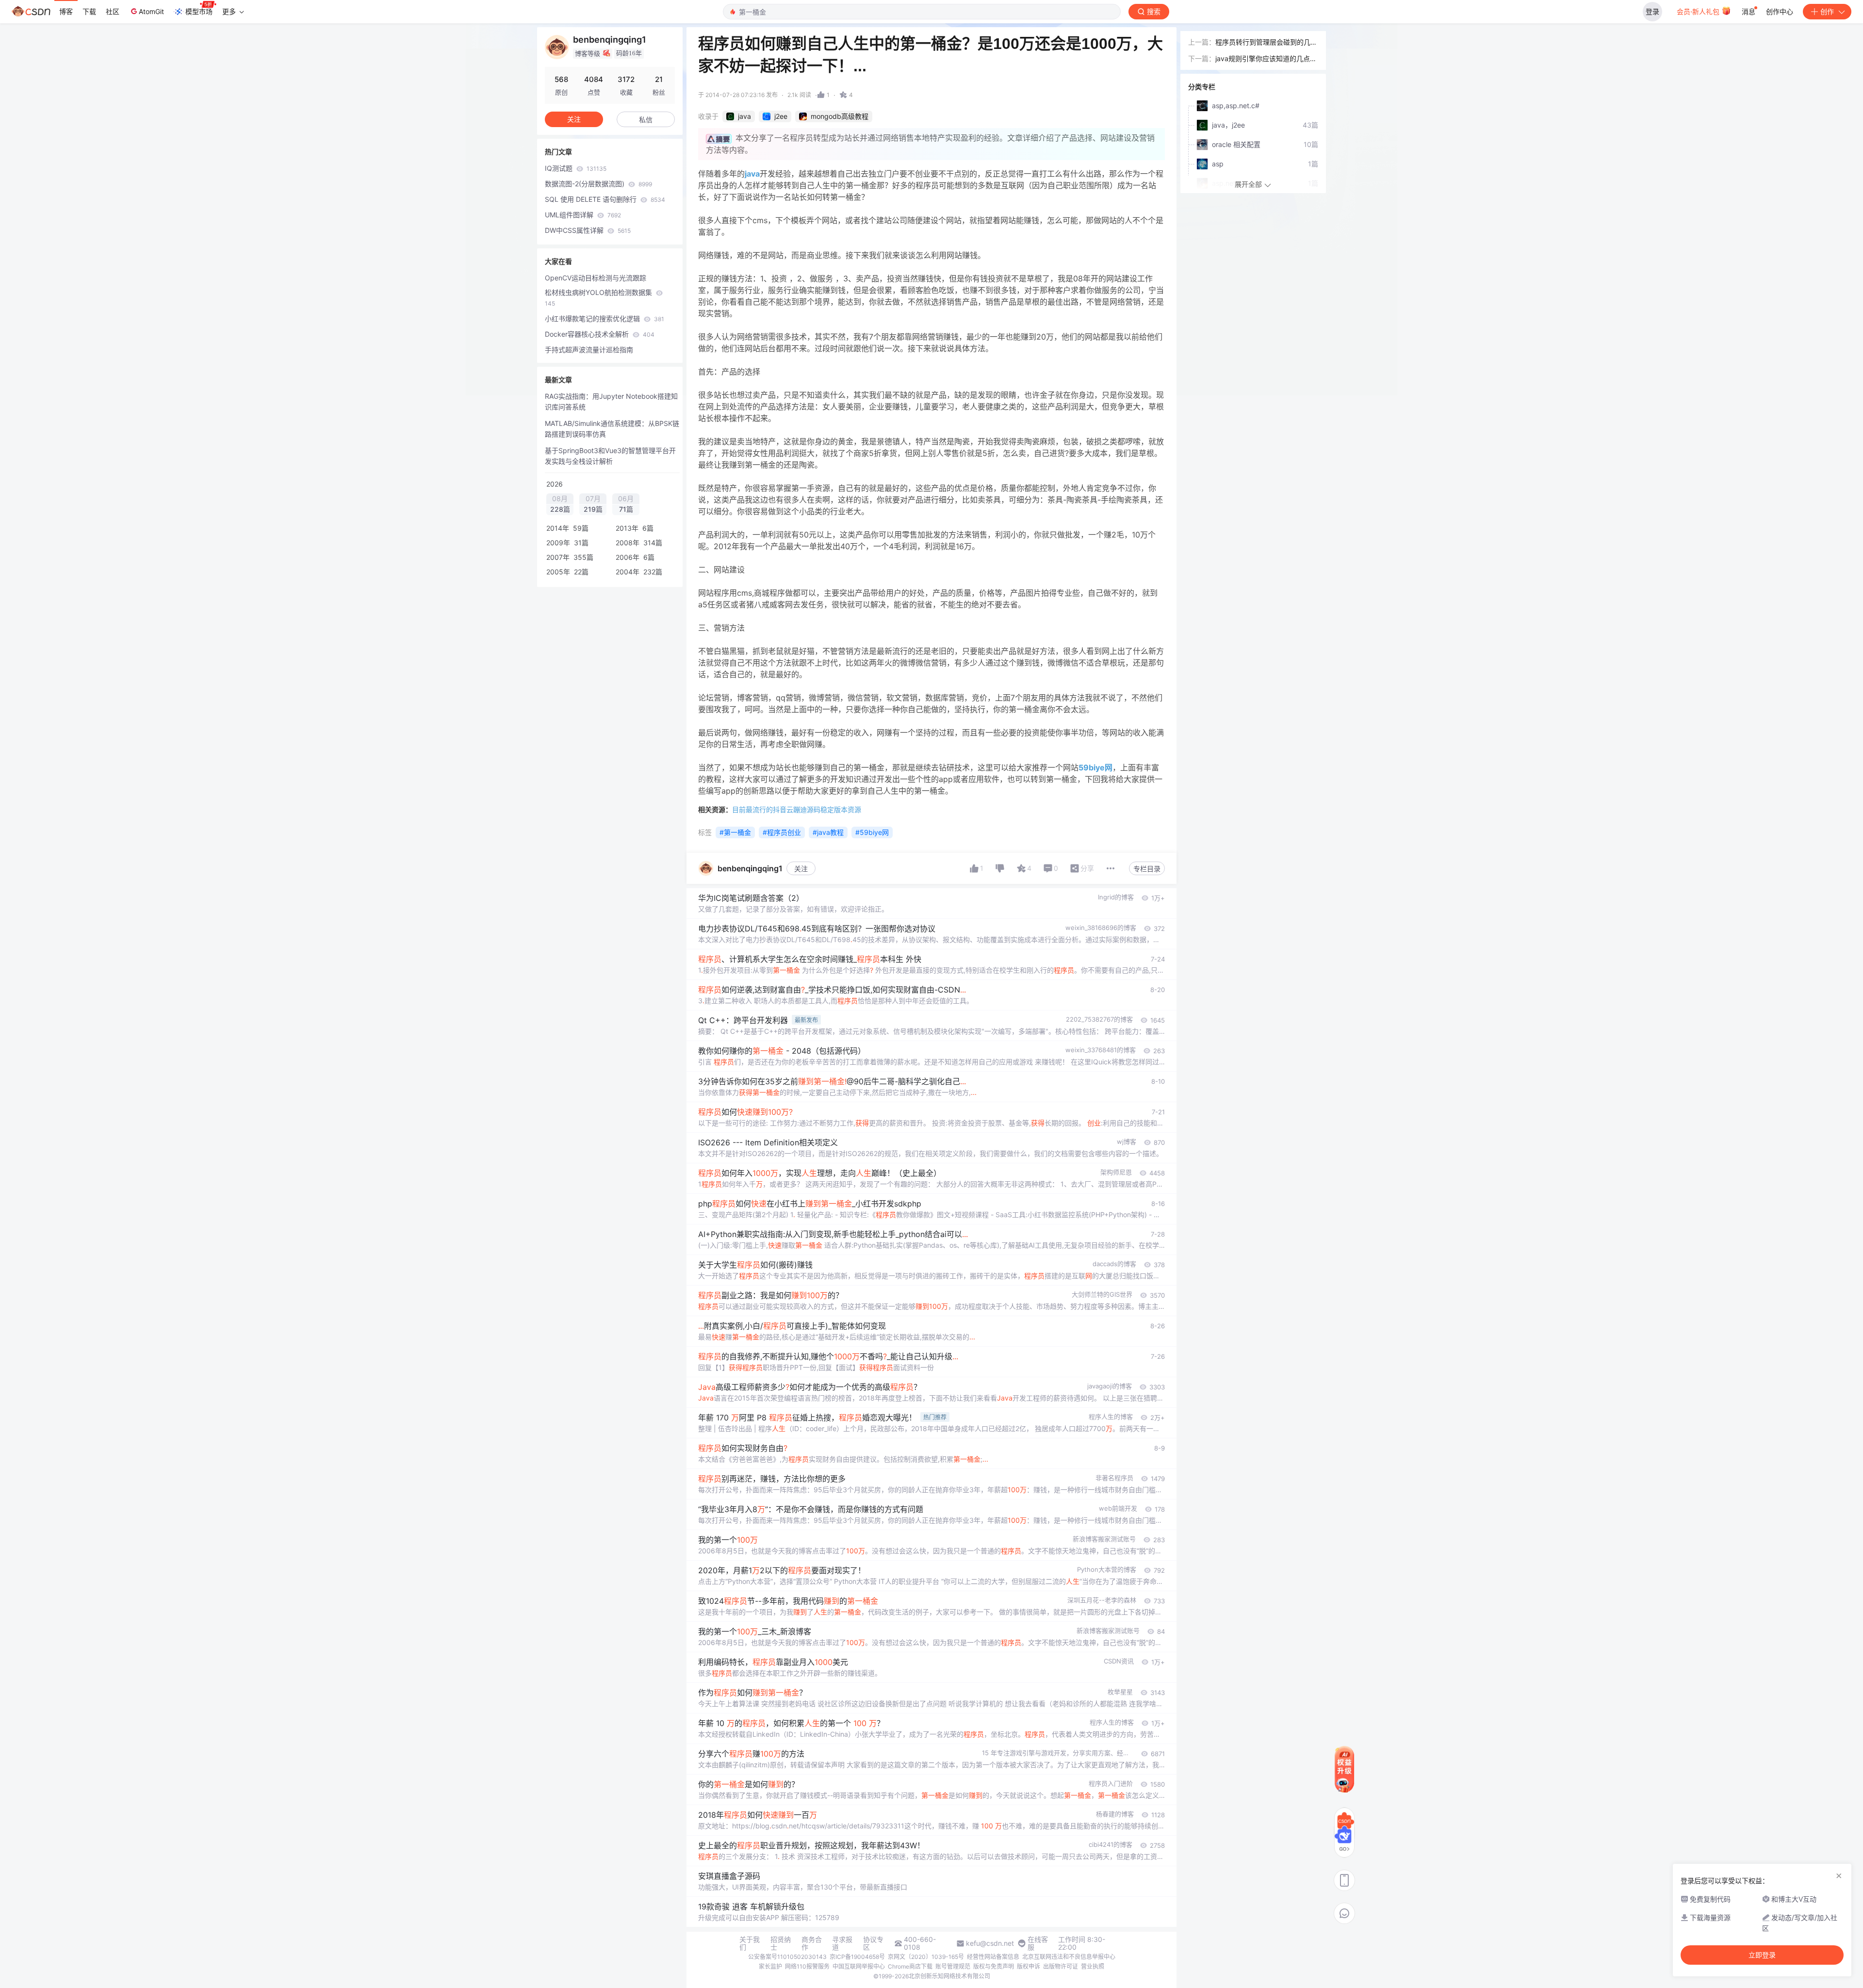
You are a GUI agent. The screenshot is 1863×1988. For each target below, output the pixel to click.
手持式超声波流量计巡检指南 (589, 350)
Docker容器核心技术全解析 (600, 334)
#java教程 (828, 832)
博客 (66, 11)
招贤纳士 (781, 1943)
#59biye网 (872, 832)
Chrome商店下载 (910, 1966)
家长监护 (770, 1966)
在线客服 (1038, 1943)
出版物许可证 (1061, 1966)
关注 (801, 869)
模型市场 (199, 11)
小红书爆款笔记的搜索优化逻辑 (605, 318)
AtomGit (151, 11)
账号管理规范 (953, 1966)
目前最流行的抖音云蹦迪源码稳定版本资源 (797, 809)
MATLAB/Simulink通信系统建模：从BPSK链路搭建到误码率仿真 (612, 429)
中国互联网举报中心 (859, 1966)
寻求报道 (842, 1943)
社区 (113, 11)
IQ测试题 (576, 168)
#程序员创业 (782, 832)
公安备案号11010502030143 (787, 1957)
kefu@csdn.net (990, 1943)
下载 (89, 11)
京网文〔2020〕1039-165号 (926, 1957)
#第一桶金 (735, 832)
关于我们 (750, 1943)
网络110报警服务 (807, 1966)
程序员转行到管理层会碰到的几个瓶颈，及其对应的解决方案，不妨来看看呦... (1266, 43)
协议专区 (873, 1943)
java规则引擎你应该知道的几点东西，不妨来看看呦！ (1266, 59)
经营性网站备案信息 (993, 1957)
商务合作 (812, 1943)
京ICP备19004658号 (857, 1957)
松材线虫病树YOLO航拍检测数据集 (599, 298)
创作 (1827, 11)
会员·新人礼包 (1699, 11)
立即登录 (1762, 1955)
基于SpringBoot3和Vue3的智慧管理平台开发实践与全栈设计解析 (610, 456)
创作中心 (1780, 11)
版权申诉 (1029, 1966)
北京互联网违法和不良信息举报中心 (1069, 1957)
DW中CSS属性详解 (588, 230)
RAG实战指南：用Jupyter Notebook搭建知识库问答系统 (611, 401)
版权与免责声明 (994, 1966)
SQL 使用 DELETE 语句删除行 (605, 199)
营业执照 (1093, 1966)
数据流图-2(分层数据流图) (598, 184)
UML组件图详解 (583, 215)
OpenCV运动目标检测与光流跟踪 (596, 278)
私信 (646, 120)
